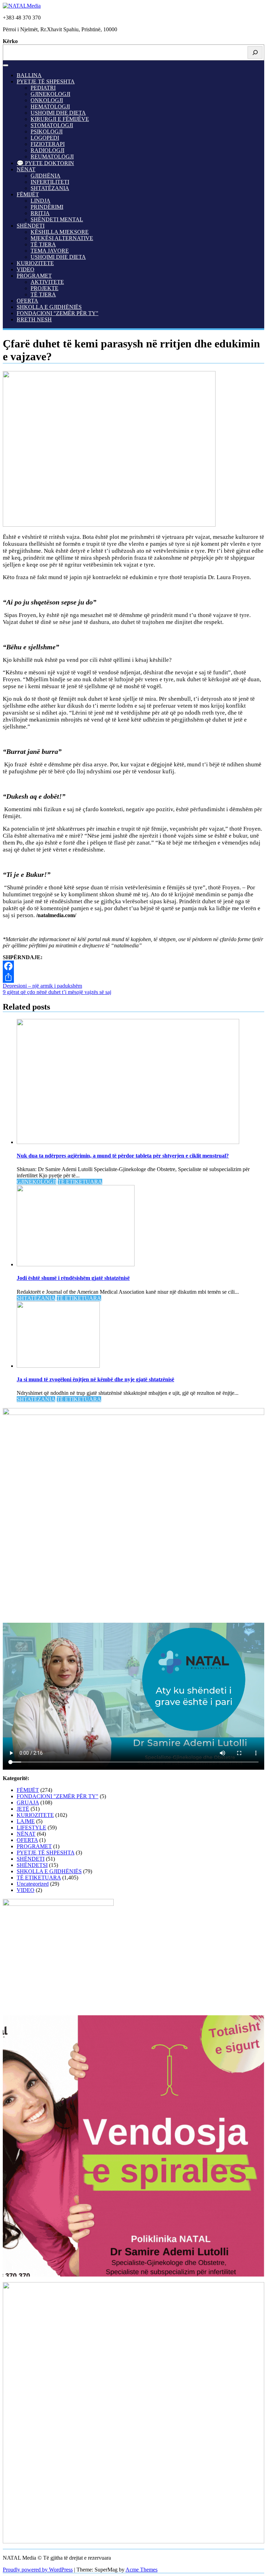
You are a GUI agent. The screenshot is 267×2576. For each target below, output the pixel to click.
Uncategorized (33, 1884)
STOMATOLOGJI (52, 125)
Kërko (10, 41)
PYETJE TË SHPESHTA (46, 81)
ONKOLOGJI (47, 100)
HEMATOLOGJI (50, 106)
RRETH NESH (34, 319)
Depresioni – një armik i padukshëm (42, 986)
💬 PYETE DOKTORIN (45, 163)
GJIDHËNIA (46, 176)
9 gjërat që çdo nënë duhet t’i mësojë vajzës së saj (57, 992)
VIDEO (26, 269)
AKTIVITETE (47, 282)
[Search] (255, 52)
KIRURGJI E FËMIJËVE (60, 119)
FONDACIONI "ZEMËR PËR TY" (58, 313)
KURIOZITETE (35, 263)
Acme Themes (141, 2570)
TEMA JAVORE (50, 251)
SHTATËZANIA (50, 188)
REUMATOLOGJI (52, 157)
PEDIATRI (43, 88)
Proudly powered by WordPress (38, 2570)
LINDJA (41, 201)
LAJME (26, 1821)
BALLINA (29, 75)
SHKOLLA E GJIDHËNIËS (49, 307)
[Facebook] (133, 966)
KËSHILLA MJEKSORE (60, 232)
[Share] (133, 977)
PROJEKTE (44, 288)
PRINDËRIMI (47, 207)
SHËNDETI (31, 226)
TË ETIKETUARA (80, 1182)
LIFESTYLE (31, 1828)
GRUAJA (28, 1803)
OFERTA (27, 301)
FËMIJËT (28, 194)
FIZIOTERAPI (48, 144)
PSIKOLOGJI (47, 131)
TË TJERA (43, 244)
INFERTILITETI (50, 182)
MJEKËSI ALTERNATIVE (62, 238)
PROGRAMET (34, 276)
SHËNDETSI (32, 1865)
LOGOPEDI (45, 138)
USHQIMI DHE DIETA (58, 113)
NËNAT (26, 169)
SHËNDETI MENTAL (57, 219)
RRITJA (40, 213)
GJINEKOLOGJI (50, 94)
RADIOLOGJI (47, 150)
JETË (23, 1809)
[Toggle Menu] (6, 65)
